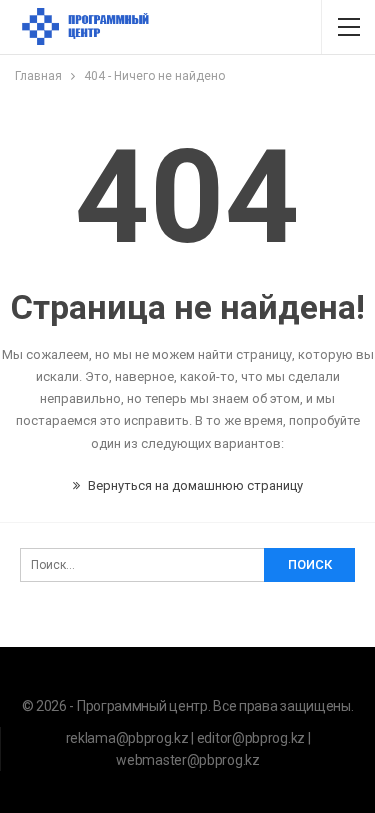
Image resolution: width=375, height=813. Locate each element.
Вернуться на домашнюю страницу (194, 485)
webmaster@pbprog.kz (187, 760)
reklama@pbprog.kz (127, 738)
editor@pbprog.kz (251, 738)
